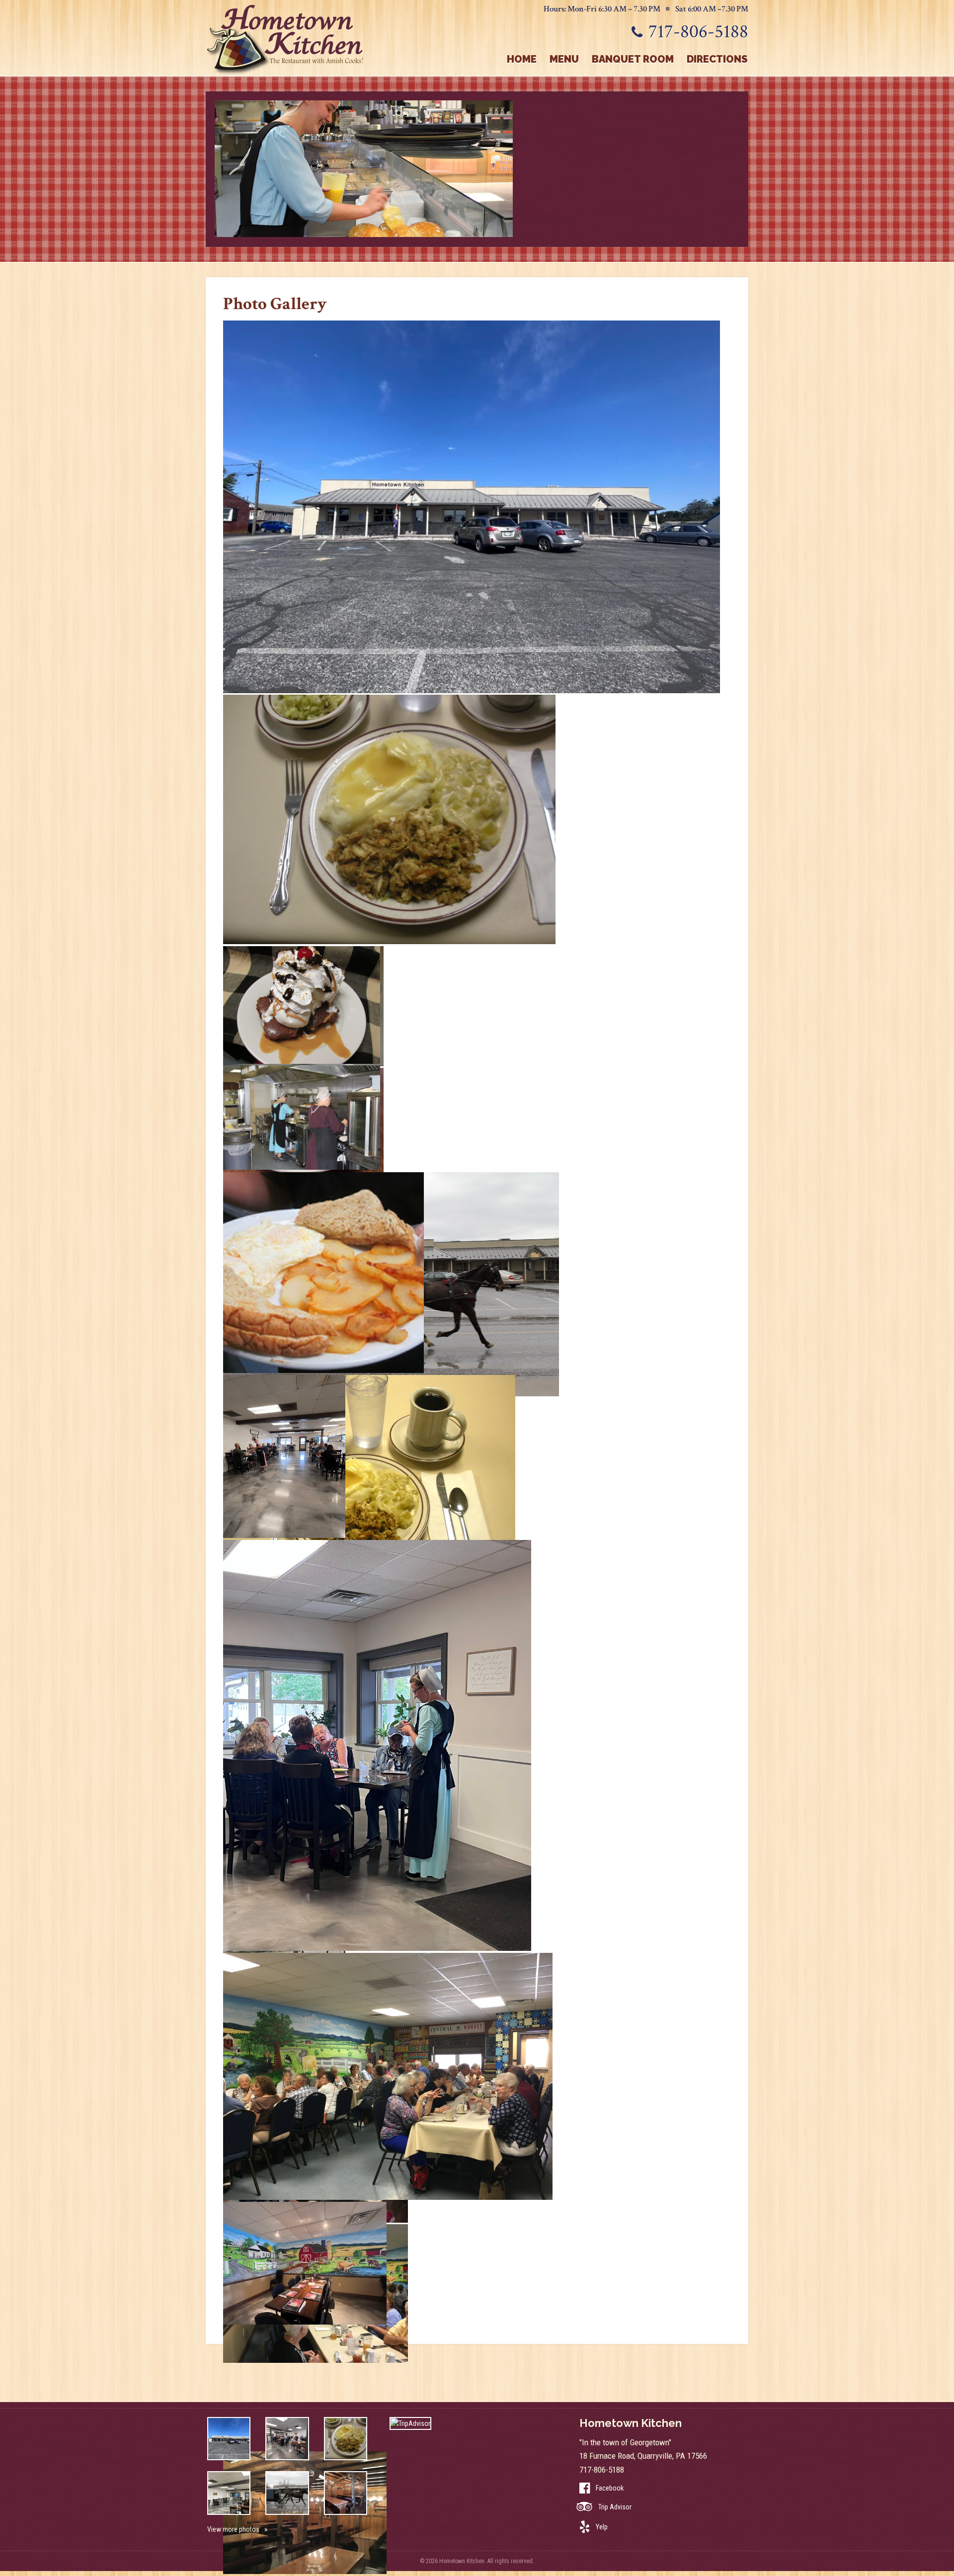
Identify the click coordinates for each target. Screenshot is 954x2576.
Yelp (602, 2527)
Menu (564, 59)
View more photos (233, 2529)
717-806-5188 (698, 32)
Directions (717, 59)
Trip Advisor (615, 2507)
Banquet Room (633, 59)
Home (522, 59)
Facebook (610, 2488)
